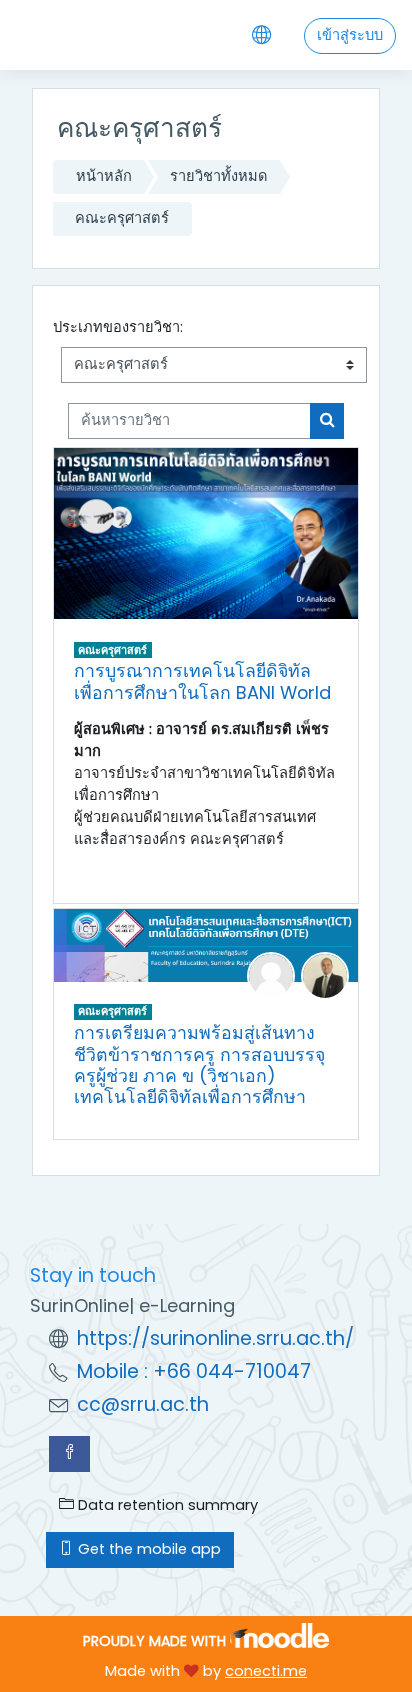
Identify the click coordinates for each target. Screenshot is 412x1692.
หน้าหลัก (104, 176)
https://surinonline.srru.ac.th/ (215, 1338)
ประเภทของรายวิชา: (118, 327)
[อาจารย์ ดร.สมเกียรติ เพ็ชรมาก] (325, 975)
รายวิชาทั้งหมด (219, 176)
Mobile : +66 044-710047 (194, 1371)
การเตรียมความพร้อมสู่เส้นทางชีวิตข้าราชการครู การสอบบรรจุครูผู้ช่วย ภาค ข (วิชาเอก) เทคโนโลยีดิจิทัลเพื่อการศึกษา (199, 1064)
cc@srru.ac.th (143, 1404)
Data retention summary (166, 1505)
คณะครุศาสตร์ (122, 218)
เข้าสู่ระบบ (350, 35)
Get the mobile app (147, 1549)
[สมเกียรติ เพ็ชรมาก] (271, 975)
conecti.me (266, 1671)
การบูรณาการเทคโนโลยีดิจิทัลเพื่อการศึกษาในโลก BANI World (202, 681)
